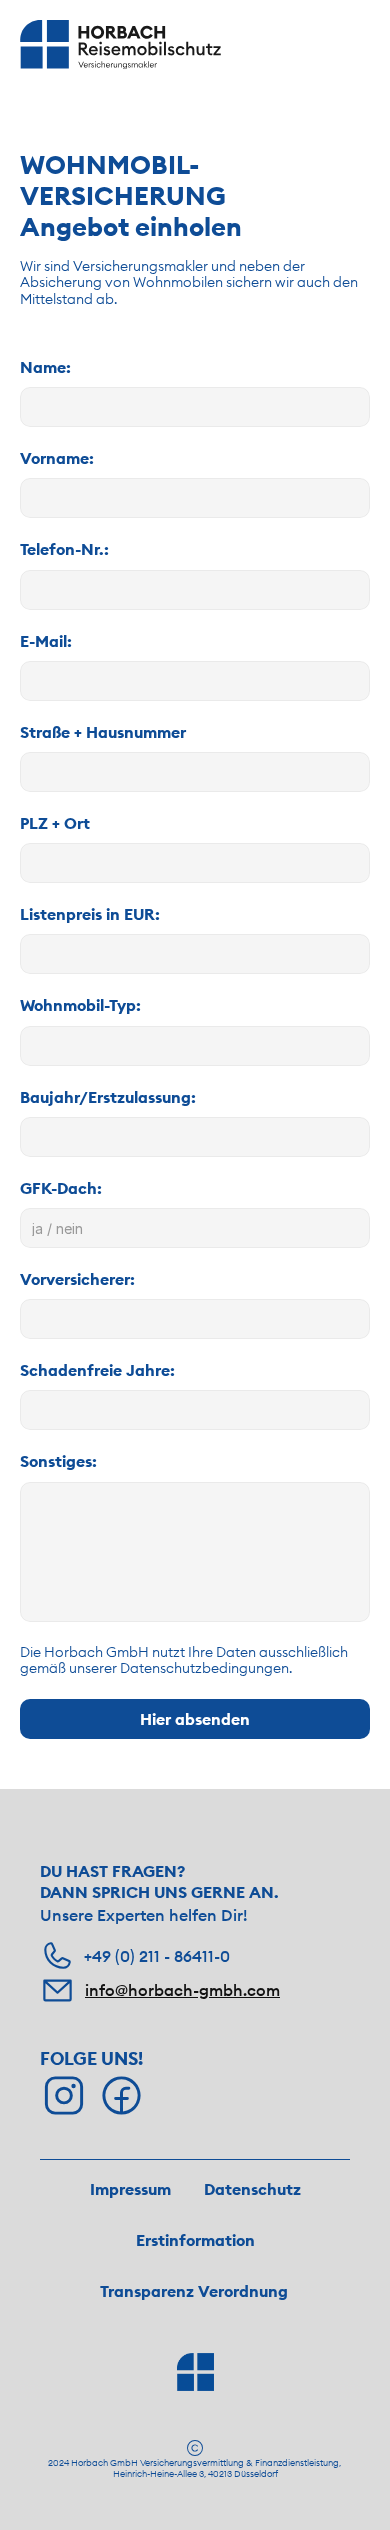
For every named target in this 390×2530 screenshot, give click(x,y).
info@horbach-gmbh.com (182, 1990)
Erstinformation (195, 2240)
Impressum (130, 2189)
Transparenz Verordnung (194, 2291)
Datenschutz (252, 2189)
